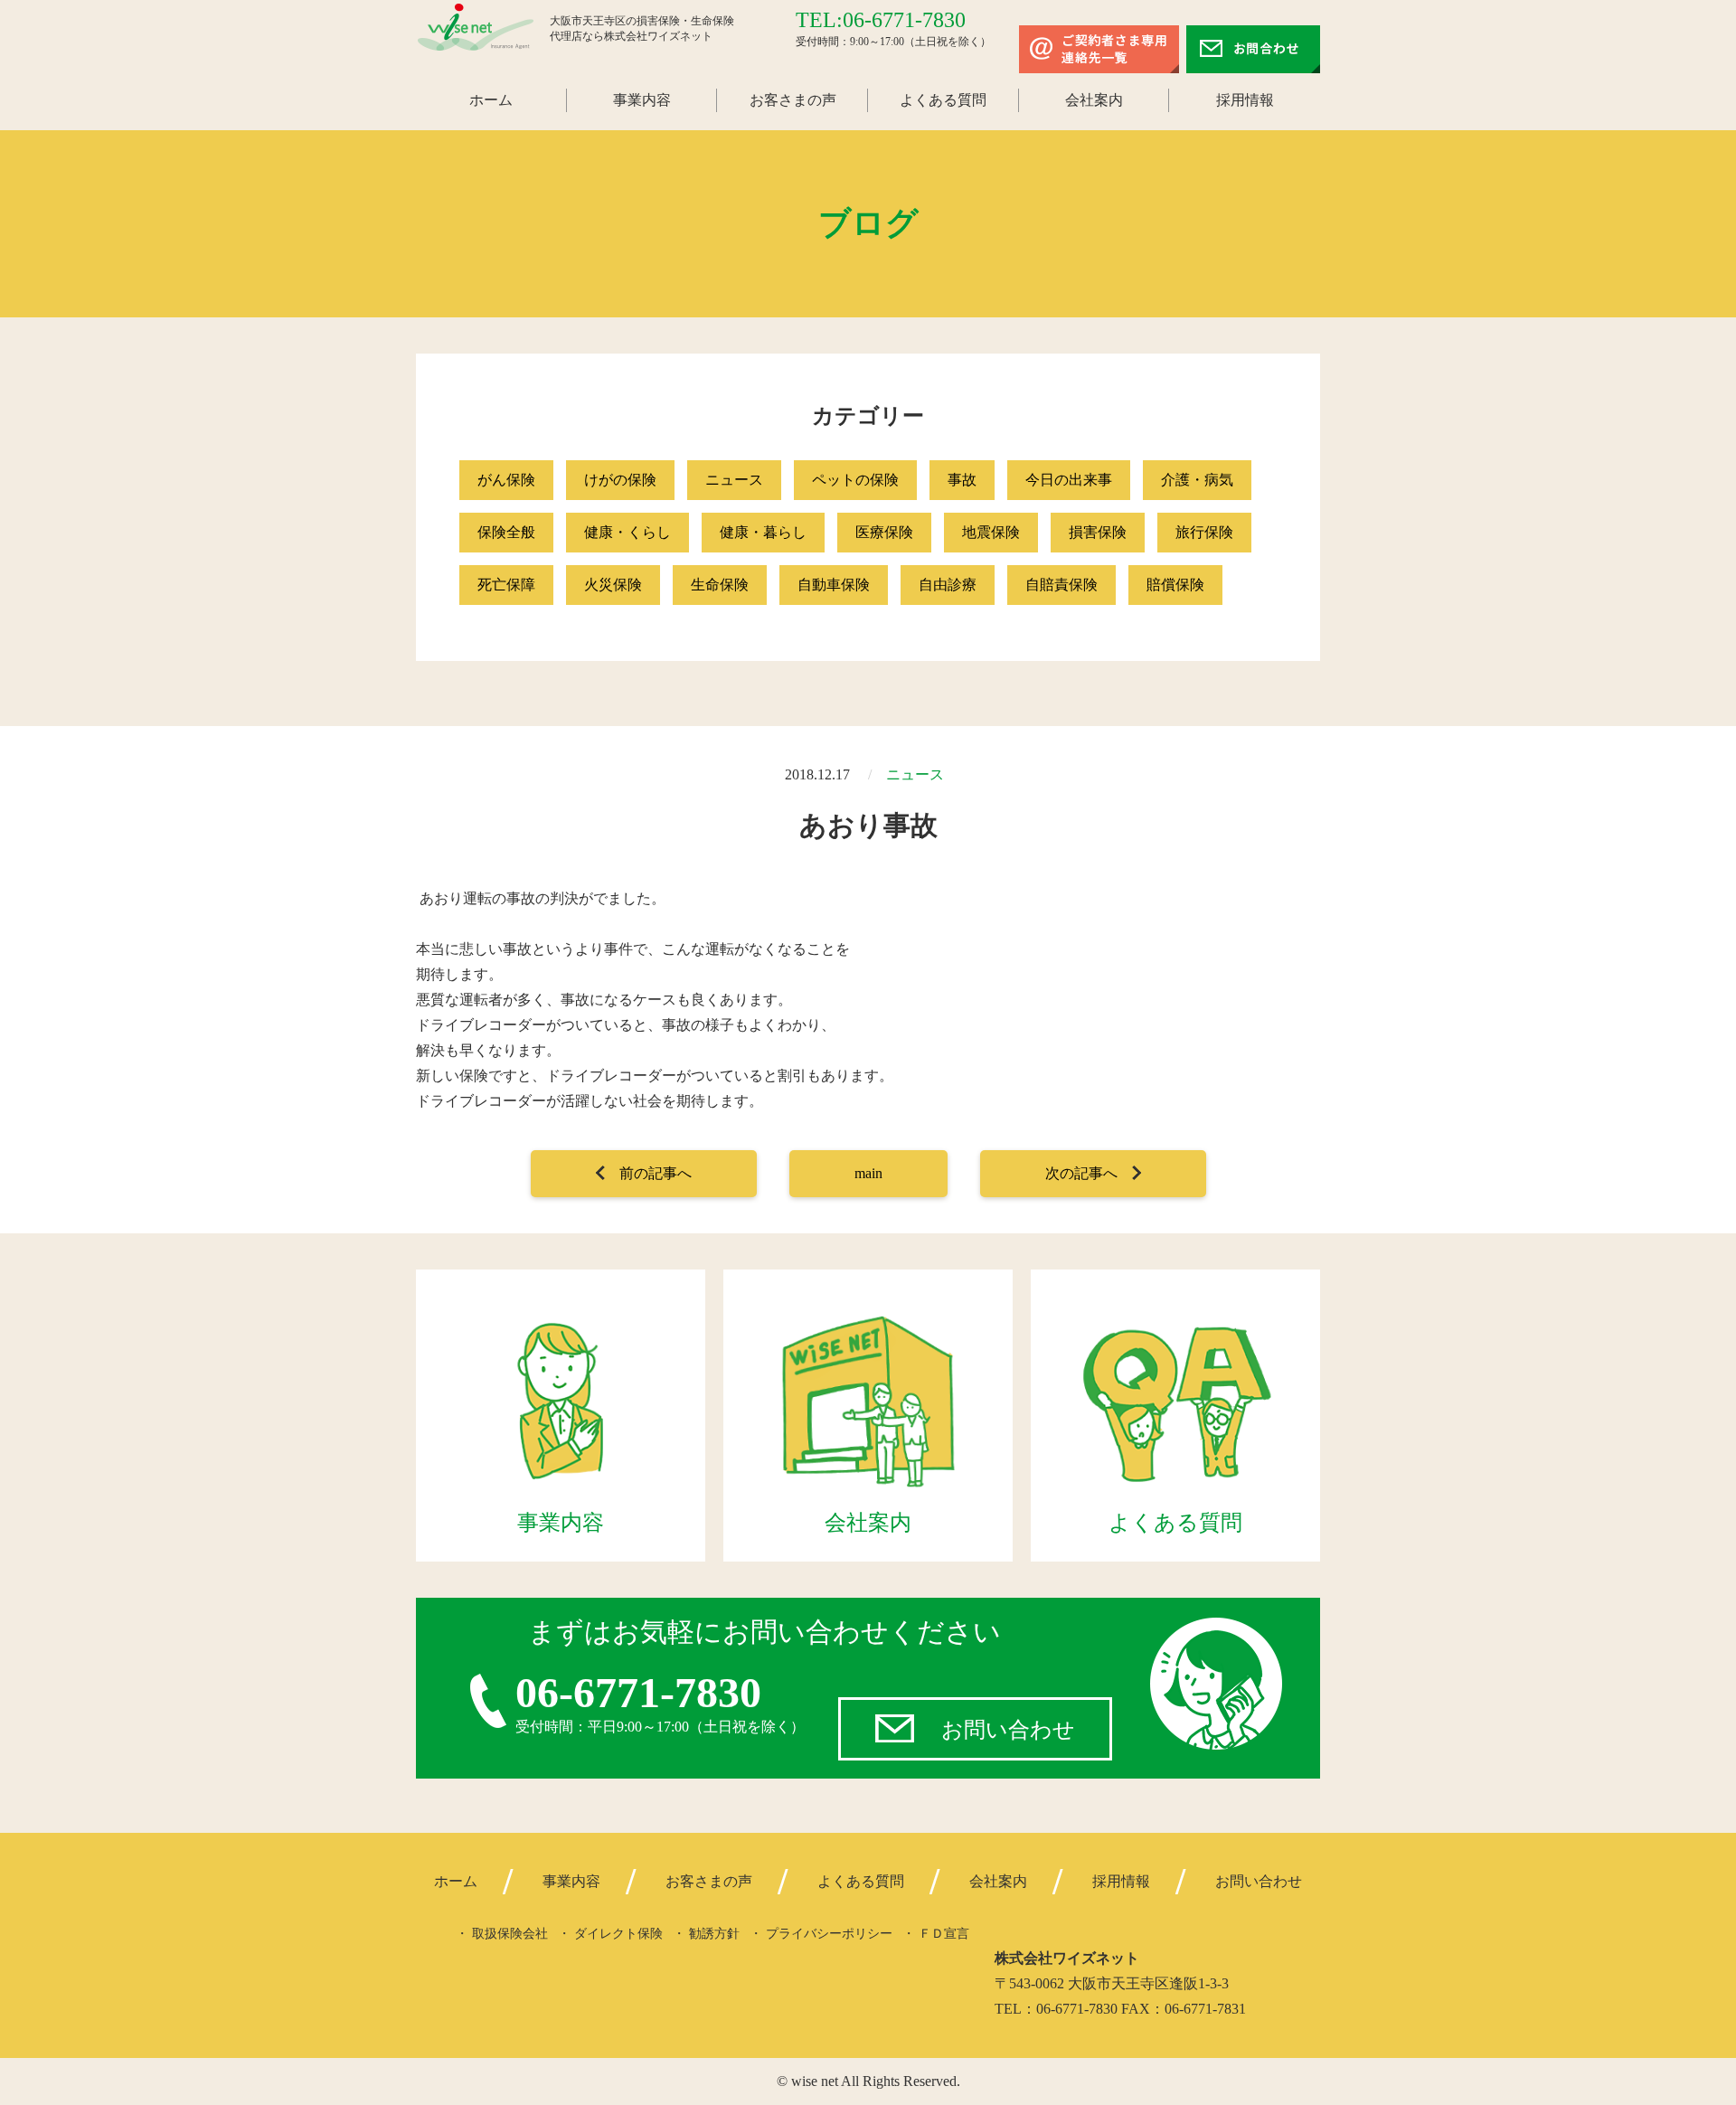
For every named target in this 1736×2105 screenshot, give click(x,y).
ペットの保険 (855, 480)
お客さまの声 (793, 100)
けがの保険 (620, 480)
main (868, 1173)
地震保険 (991, 532)
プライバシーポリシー (829, 1934)
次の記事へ (1081, 1173)
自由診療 (948, 585)
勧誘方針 (714, 1934)
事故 (962, 480)
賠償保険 (1175, 585)
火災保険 (613, 585)
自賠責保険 (1061, 585)
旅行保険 (1204, 532)
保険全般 (506, 532)
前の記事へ (656, 1173)
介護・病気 (1197, 480)
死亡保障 (506, 585)
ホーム (491, 100)
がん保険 (506, 480)
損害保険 (1098, 532)
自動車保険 (834, 585)
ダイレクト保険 (618, 1934)
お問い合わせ (1008, 1730)
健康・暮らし (763, 532)
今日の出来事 (1069, 480)
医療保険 (884, 532)
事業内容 (642, 100)
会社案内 (1094, 100)
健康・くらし (627, 532)
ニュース (734, 480)
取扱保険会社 (510, 1934)
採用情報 (1245, 100)
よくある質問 (943, 100)
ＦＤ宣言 (944, 1934)
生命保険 (720, 585)
